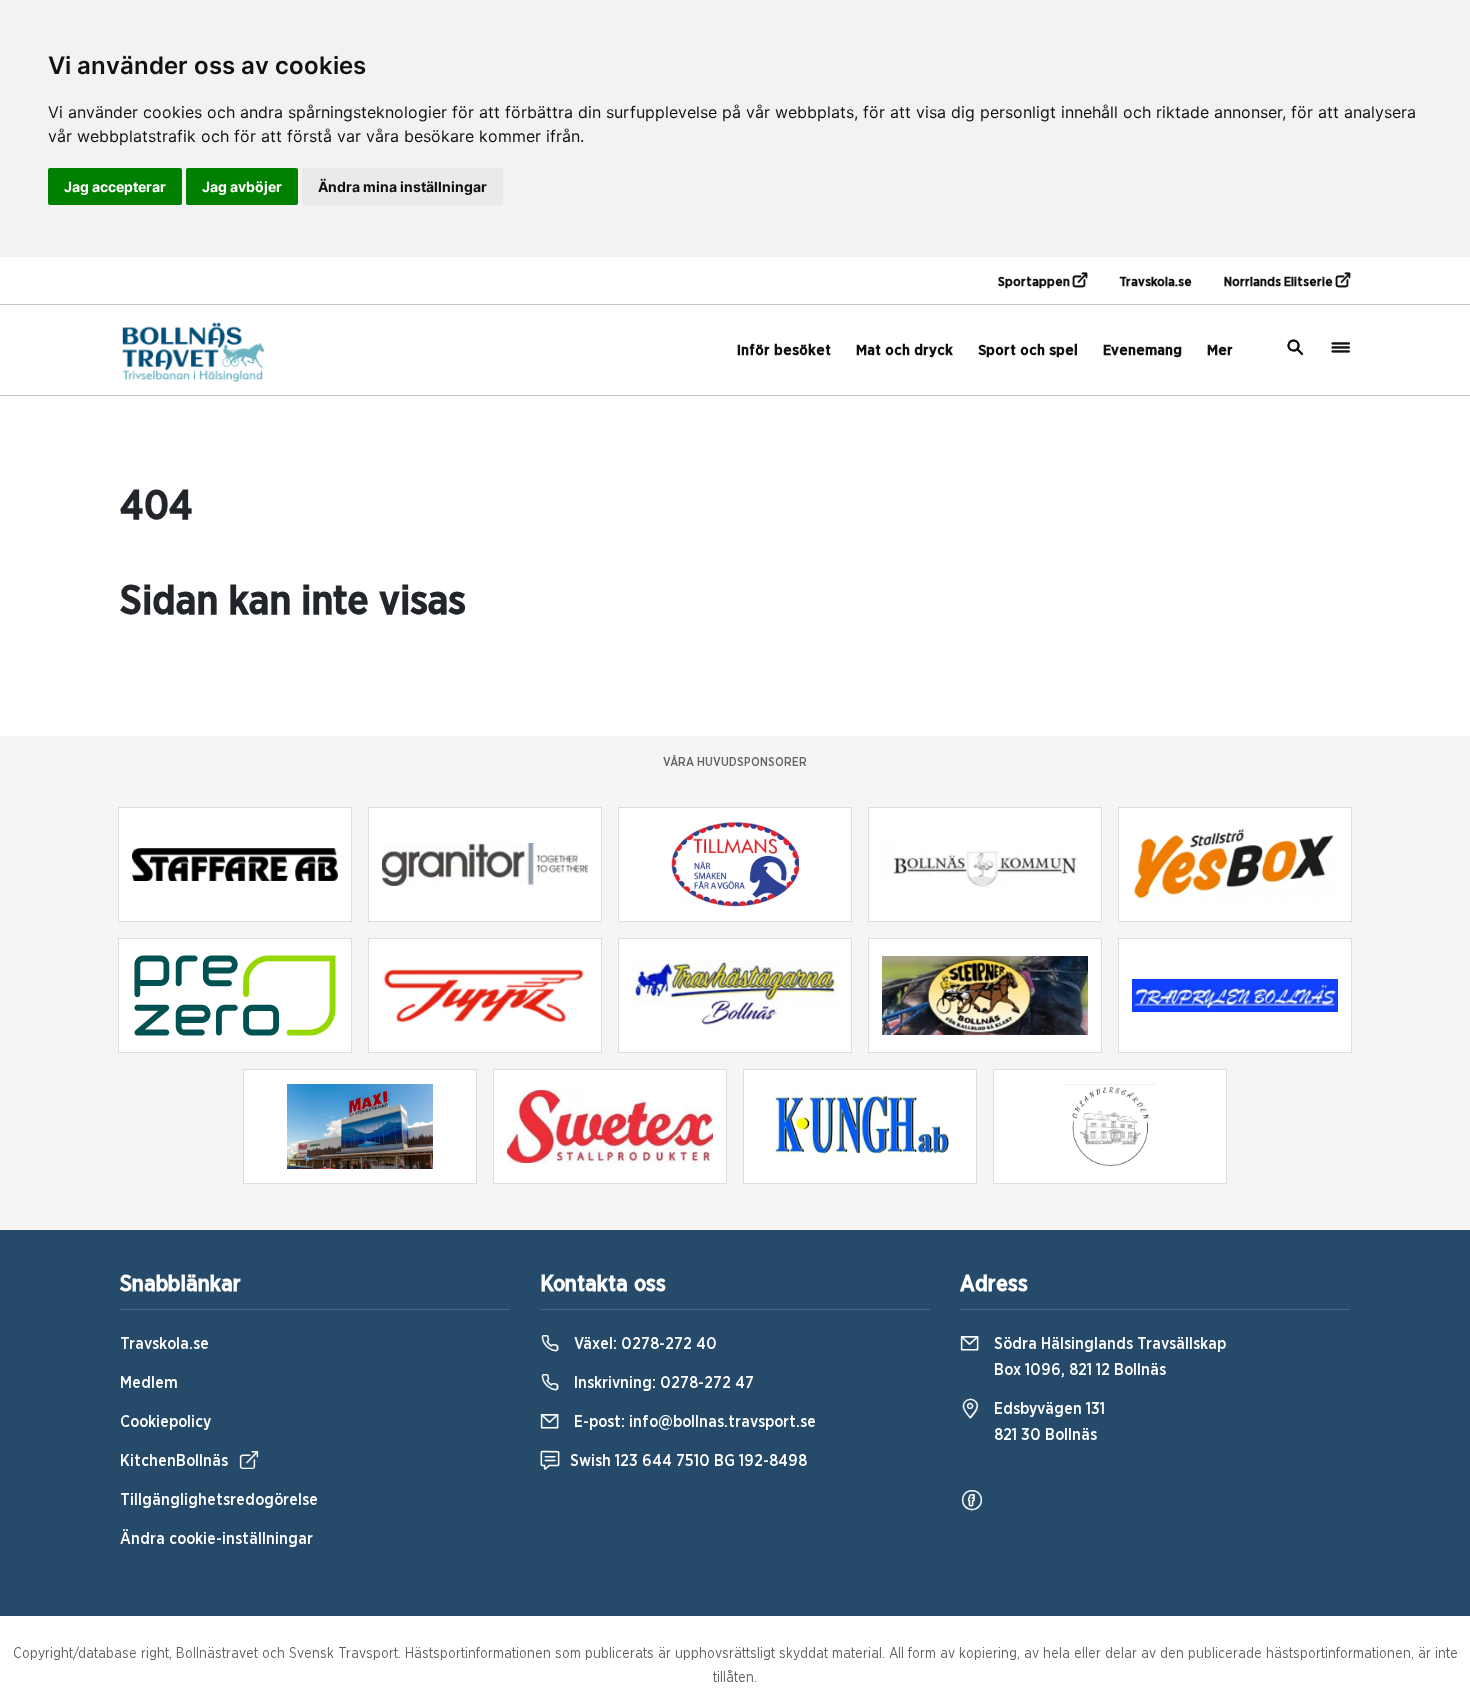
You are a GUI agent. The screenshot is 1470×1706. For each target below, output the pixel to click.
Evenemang (1142, 350)
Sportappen (1035, 282)
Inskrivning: (662, 1383)
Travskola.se (1155, 282)
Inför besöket (784, 350)
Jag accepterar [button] (115, 186)
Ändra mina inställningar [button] (402, 186)
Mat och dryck (904, 350)
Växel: (643, 1344)
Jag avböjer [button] (242, 186)
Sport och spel (1028, 350)
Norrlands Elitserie (1280, 282)
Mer (1220, 350)
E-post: (693, 1422)
